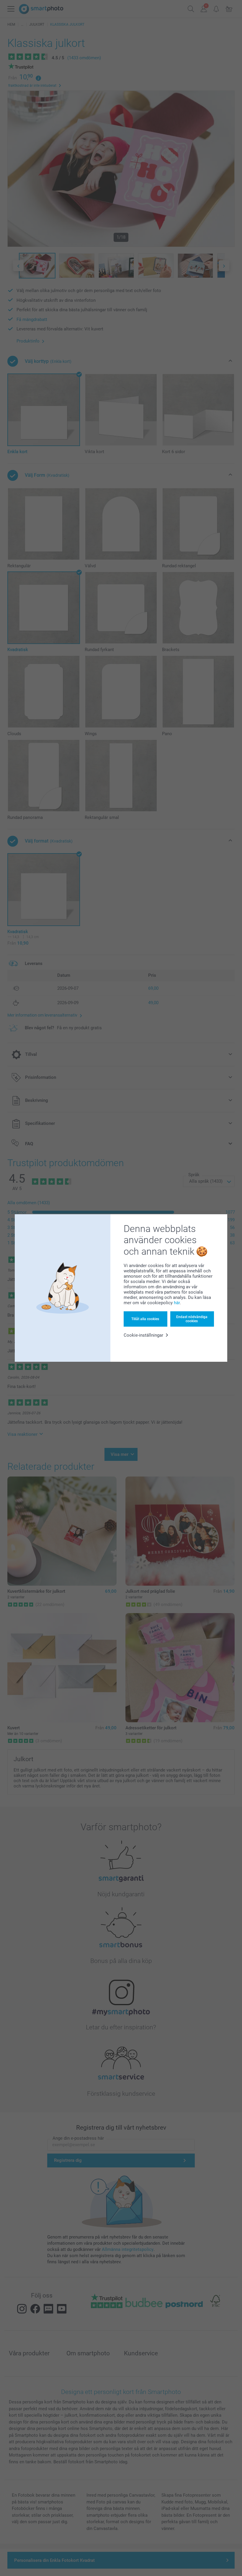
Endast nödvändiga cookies (192, 1319)
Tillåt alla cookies (145, 1319)
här (177, 1303)
